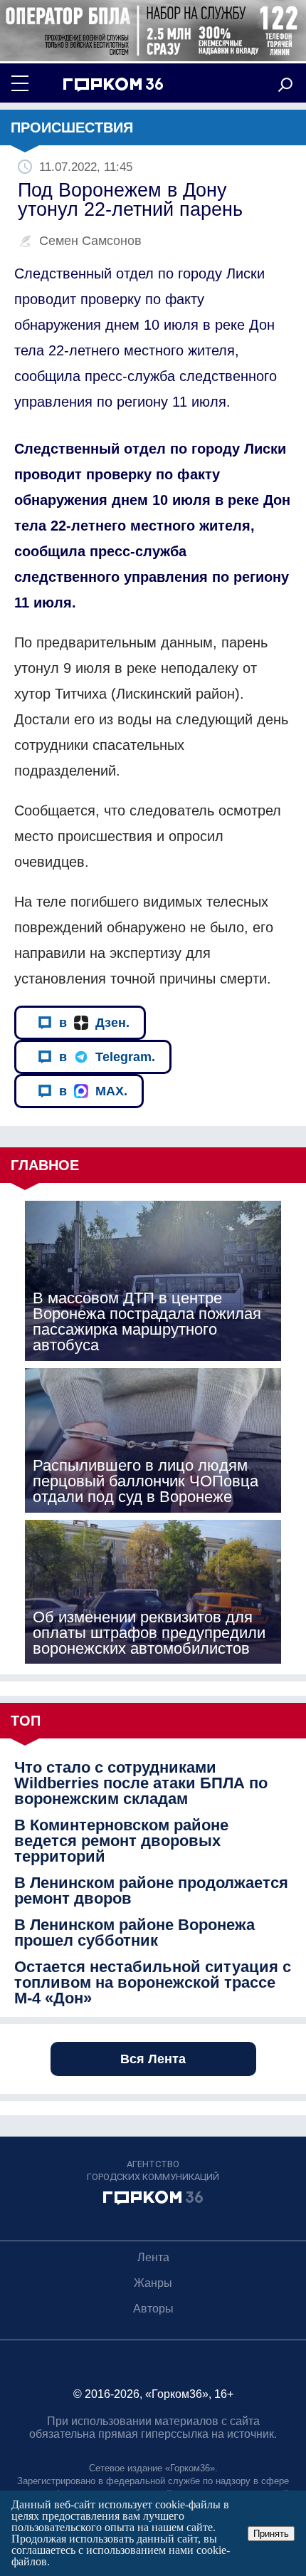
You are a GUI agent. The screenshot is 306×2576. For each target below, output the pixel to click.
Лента (153, 2257)
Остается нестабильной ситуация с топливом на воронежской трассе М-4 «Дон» (153, 1983)
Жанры (153, 2283)
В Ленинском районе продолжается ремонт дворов (151, 1891)
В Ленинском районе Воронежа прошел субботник (134, 1933)
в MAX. (93, 1091)
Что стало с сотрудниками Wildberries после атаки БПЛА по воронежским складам (141, 1783)
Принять (271, 2534)
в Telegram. (107, 1057)
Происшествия (72, 127)
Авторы (153, 2309)
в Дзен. (94, 1023)
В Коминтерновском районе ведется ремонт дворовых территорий (121, 1841)
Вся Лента (153, 2059)
